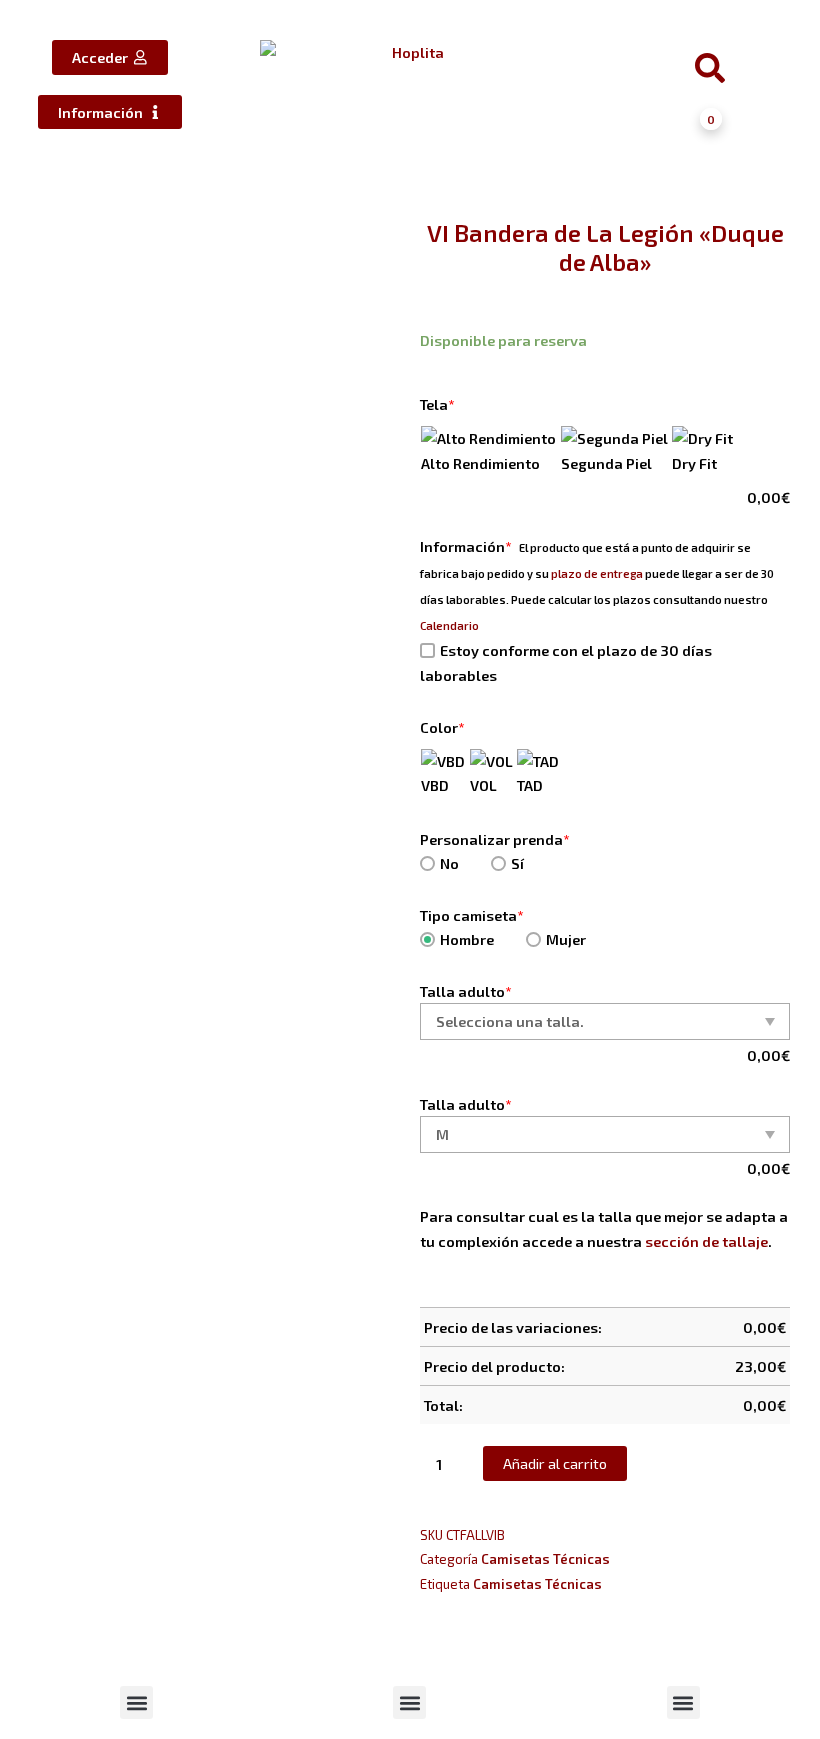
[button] (136, 1702)
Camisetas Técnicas (545, 1559)
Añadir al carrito (555, 1463)
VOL (483, 785)
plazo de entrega (597, 573)
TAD (530, 785)
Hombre (467, 939)
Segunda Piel (606, 463)
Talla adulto (466, 991)
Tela (437, 404)
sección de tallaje (706, 1241)
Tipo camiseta (472, 915)
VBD (435, 785)
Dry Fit (694, 463)
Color (442, 727)
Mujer (566, 939)
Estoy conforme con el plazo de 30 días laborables (566, 662)
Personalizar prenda (495, 839)
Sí (517, 863)
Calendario (449, 625)
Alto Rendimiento (480, 463)
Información (466, 546)
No (449, 863)
